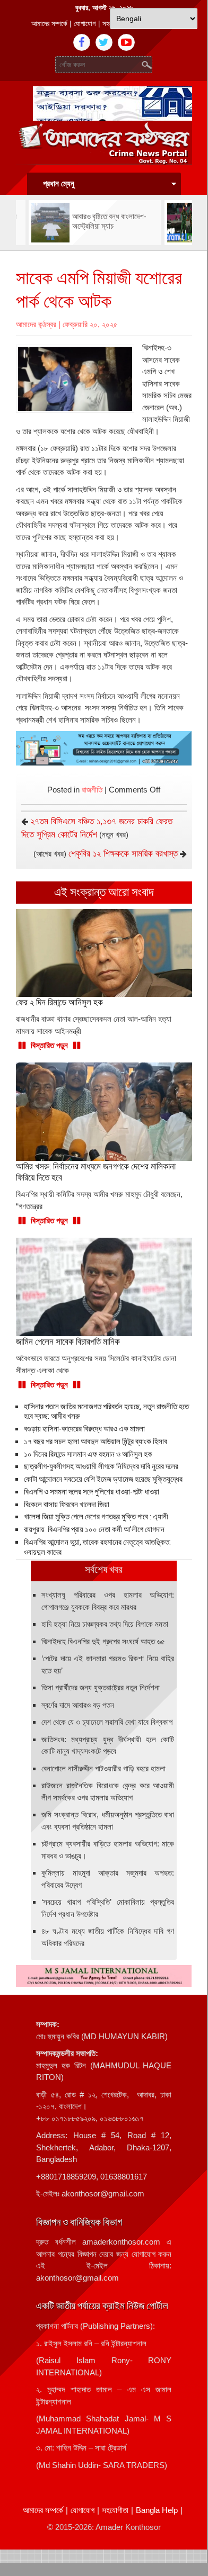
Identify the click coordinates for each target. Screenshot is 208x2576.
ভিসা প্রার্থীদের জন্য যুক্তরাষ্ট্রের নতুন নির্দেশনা (101, 1687)
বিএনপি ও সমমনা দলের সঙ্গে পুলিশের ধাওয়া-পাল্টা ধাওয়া (92, 1492)
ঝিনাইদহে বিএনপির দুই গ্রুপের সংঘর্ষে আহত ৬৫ (103, 1641)
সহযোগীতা (115, 2510)
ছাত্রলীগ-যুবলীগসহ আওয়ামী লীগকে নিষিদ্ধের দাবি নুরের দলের (101, 1466)
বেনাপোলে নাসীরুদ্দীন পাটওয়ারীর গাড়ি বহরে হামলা (103, 1768)
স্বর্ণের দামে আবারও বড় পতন (78, 1705)
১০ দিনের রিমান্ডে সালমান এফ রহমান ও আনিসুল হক (88, 1454)
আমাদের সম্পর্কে (49, 24)
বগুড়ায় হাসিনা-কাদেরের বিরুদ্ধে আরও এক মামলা (84, 1429)
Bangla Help (157, 2510)
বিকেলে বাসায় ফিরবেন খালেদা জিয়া (67, 1505)
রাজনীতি (92, 790)
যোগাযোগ (85, 24)
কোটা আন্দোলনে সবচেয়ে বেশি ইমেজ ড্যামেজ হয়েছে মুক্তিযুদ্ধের (103, 1479)
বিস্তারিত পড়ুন (49, 1045)
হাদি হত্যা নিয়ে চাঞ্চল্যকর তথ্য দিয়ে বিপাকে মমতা (105, 1624)
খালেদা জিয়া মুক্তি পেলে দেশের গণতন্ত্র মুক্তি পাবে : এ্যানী (96, 1517)
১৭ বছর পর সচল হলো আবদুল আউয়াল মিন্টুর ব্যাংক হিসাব (96, 1442)
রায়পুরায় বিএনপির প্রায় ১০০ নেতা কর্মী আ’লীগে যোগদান (94, 1529)
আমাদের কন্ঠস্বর (36, 324)
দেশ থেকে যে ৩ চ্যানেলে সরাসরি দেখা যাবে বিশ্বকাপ (107, 1722)
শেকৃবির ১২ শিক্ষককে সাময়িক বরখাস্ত (123, 854)
